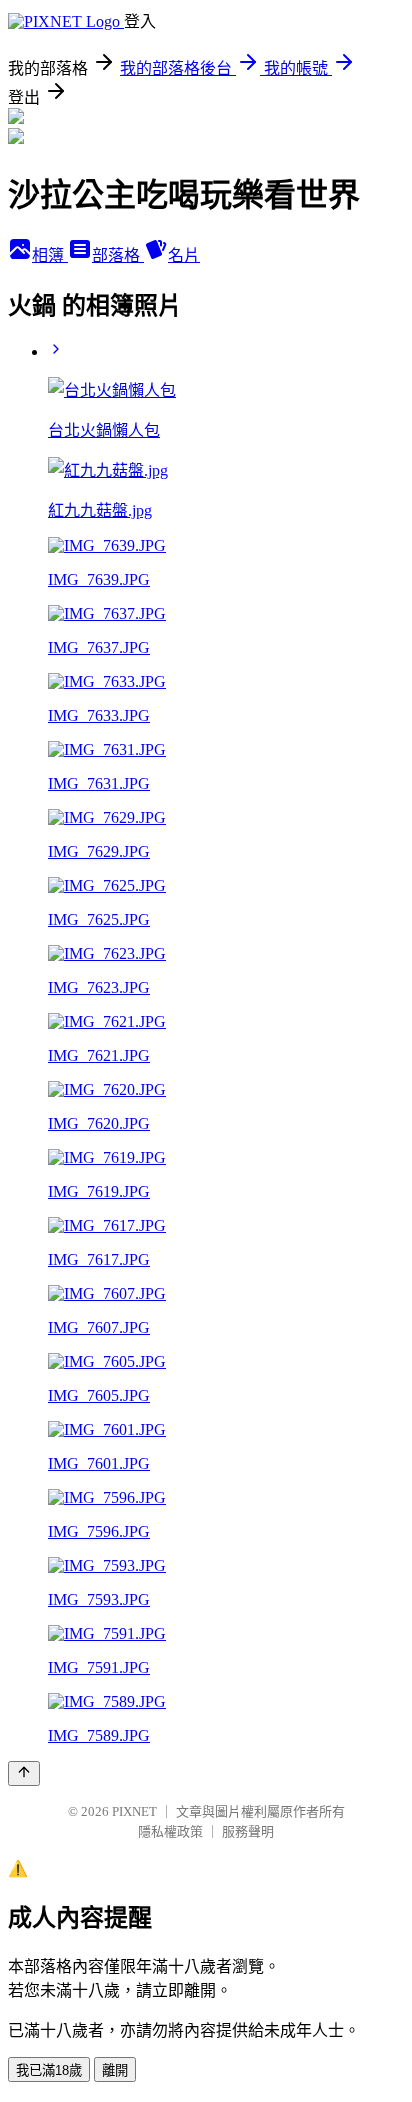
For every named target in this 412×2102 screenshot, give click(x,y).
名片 (184, 255)
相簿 (50, 255)
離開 (115, 2070)
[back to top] (24, 1773)
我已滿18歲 (49, 2070)
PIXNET (134, 1811)
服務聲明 (248, 1831)
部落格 (118, 255)
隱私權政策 (170, 1831)
